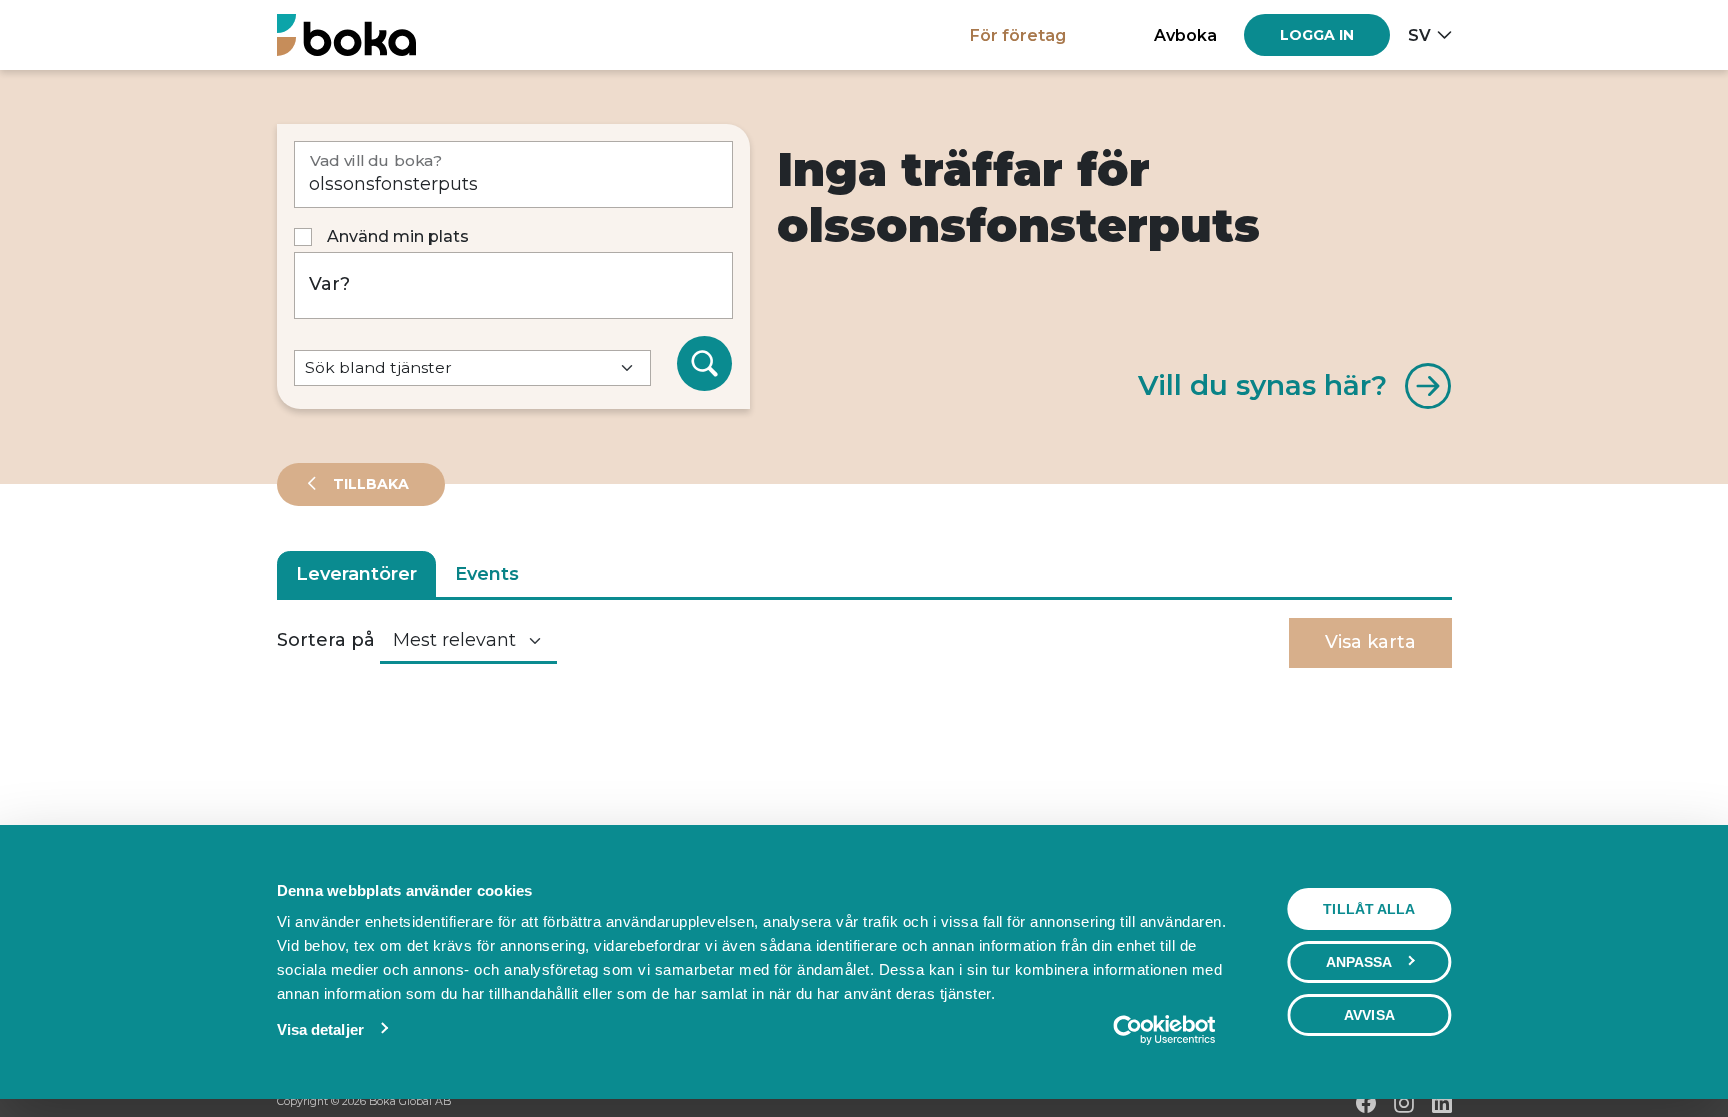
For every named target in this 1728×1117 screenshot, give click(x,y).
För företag (1018, 35)
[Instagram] (1404, 1103)
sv (1419, 35)
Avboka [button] (1185, 35)
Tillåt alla (1369, 909)
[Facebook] (1366, 1103)
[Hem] (346, 34)
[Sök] (705, 364)
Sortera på (326, 640)
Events (487, 574)
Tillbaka (369, 484)
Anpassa (1359, 962)
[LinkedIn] (1442, 1103)
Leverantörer (356, 574)
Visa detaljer (320, 1029)
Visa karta (1370, 642)
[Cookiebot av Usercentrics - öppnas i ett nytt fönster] (1163, 1030)
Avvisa (1369, 1015)
